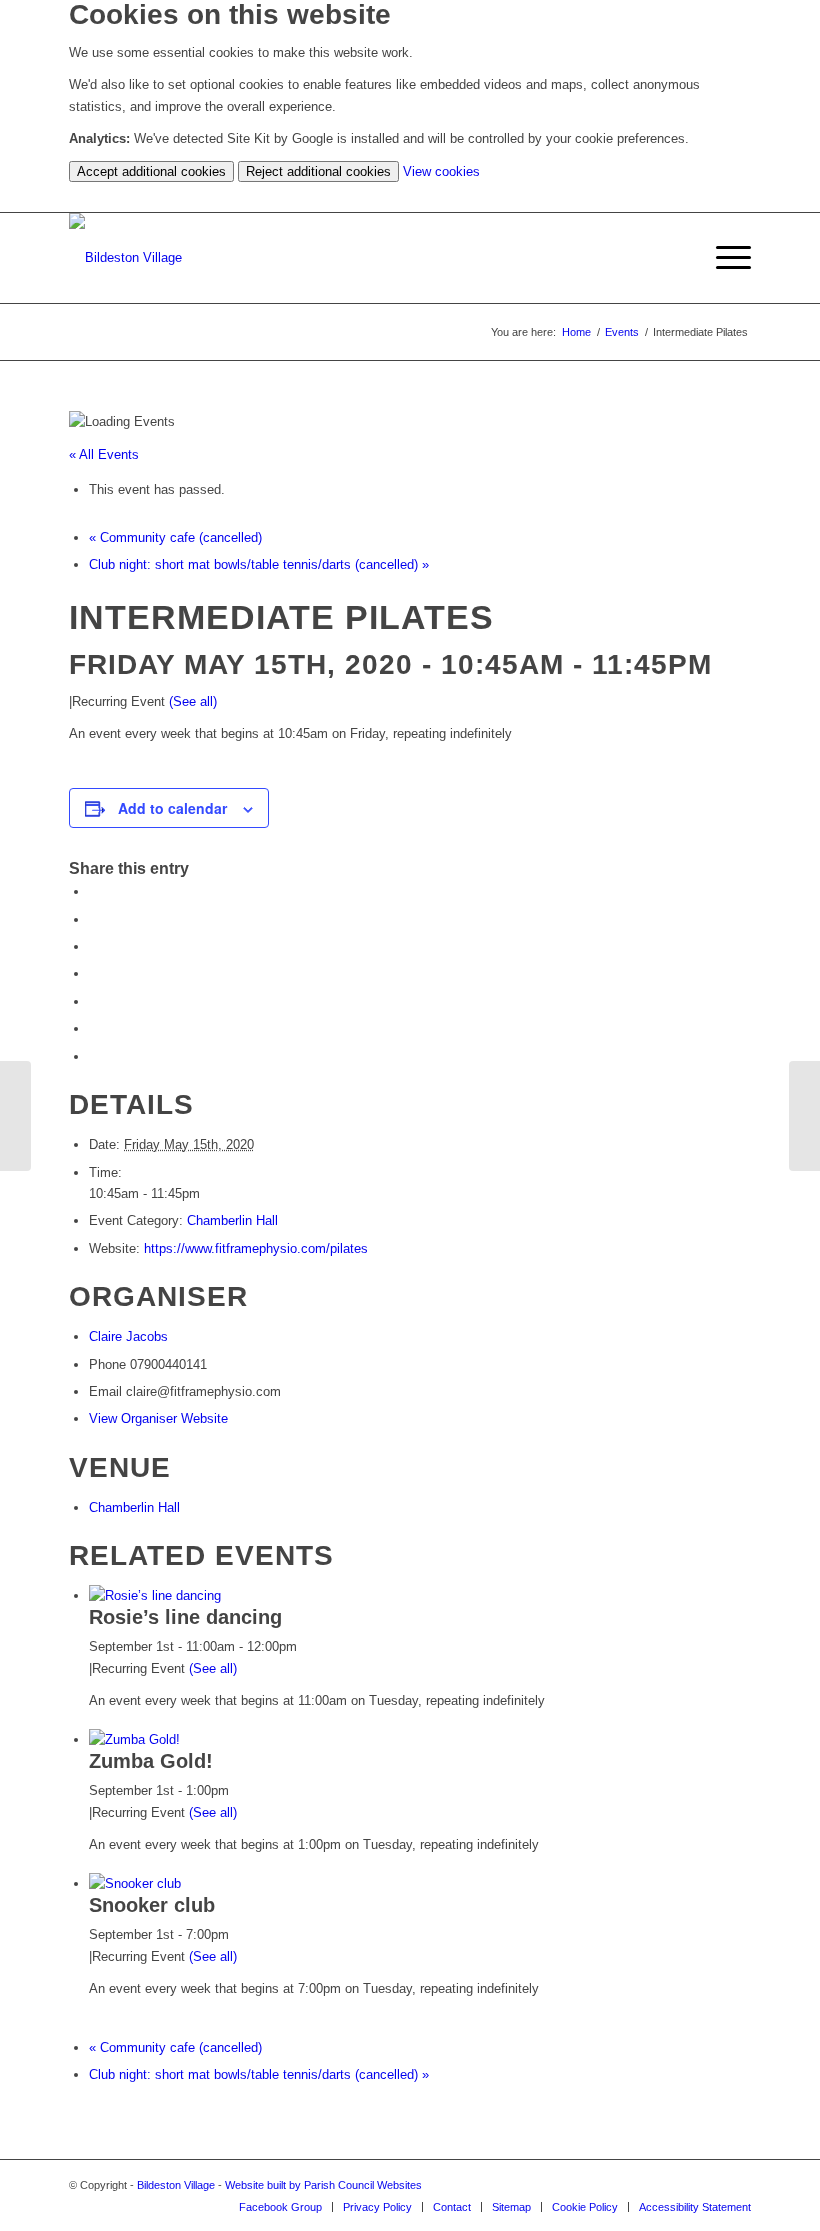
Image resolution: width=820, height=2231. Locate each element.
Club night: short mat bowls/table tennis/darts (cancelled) (259, 564)
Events (622, 332)
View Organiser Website (158, 1418)
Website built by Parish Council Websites (323, 2185)
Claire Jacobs (128, 1336)
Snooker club (152, 1905)
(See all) (193, 701)
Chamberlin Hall (232, 1220)
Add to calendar (172, 808)
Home (576, 332)
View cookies (441, 171)
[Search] (676, 258)
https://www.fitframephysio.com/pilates (256, 1248)
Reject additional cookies (318, 171)
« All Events (104, 454)
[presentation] (155, 1595)
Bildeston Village (176, 2185)
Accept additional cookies (151, 171)
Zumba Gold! (151, 1761)
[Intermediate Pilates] (15, 1116)
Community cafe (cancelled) (175, 537)
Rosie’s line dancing (185, 1617)
